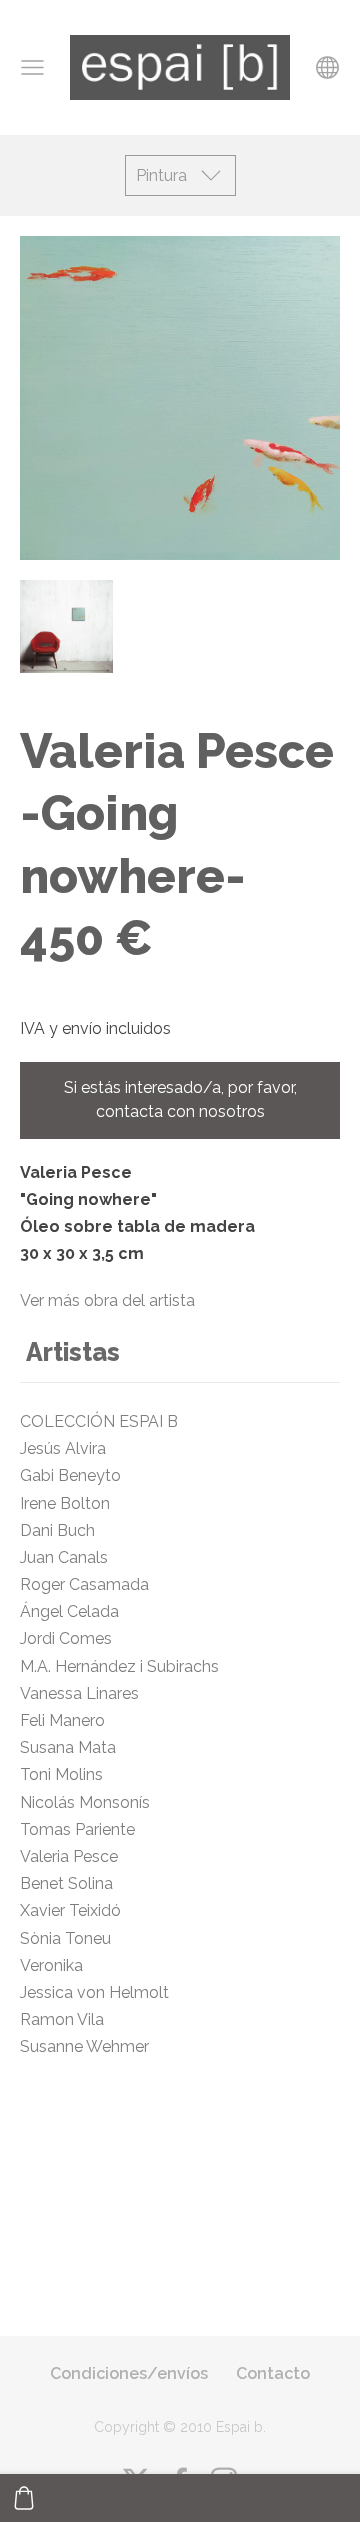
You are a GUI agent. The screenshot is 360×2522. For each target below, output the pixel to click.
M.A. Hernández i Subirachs (119, 1666)
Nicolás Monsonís (89, 1802)
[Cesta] (24, 2498)
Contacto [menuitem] (273, 2373)
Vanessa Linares (85, 1693)
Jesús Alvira (63, 1448)
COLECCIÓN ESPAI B (99, 1421)
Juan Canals (64, 1557)
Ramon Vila (62, 2019)
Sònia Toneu (67, 1938)
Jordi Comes (66, 1638)
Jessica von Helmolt (102, 1992)
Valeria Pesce (73, 1856)
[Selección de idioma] (327, 67)
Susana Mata (70, 1747)
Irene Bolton (65, 1503)
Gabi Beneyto (80, 1475)
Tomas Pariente (77, 1829)
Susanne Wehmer (84, 2046)
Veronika (51, 1965)
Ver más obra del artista (107, 1300)
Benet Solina (66, 1883)
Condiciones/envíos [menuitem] (129, 2373)
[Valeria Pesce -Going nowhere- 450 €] (66, 626)
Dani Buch (57, 1530)
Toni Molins (61, 1774)
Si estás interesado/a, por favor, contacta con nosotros (180, 1099)
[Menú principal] (32, 67)
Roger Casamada (84, 1584)
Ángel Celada (71, 1611)
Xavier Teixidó (74, 1910)
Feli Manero (64, 1720)
